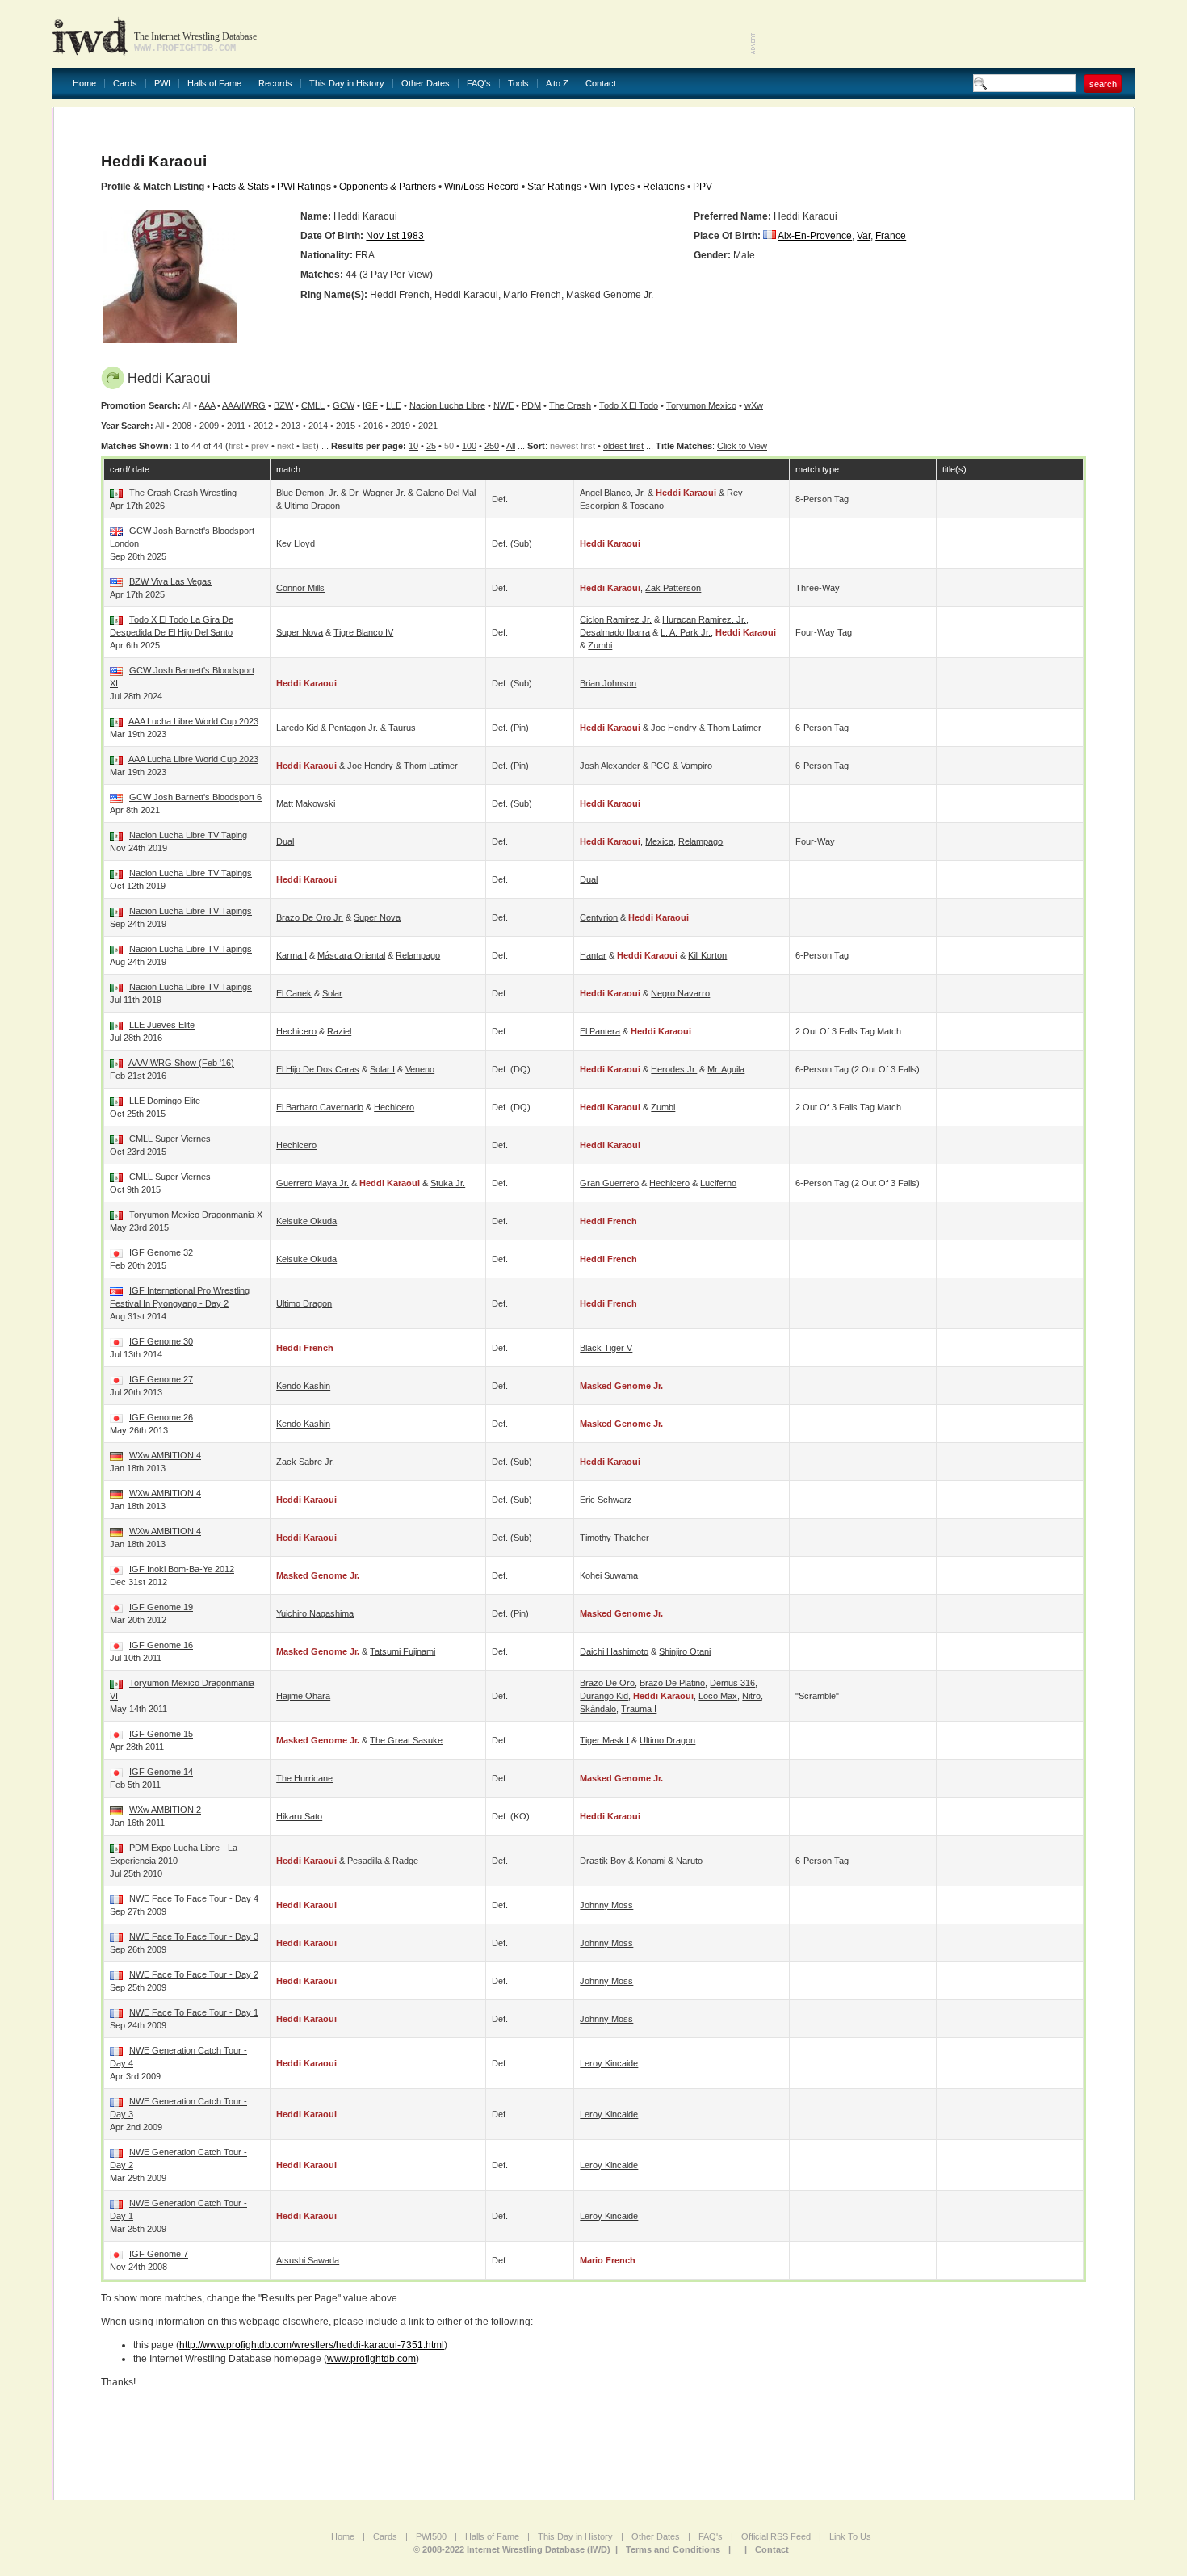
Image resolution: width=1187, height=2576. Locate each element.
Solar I (382, 1069)
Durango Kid (604, 1696)
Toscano (647, 506)
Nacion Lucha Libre (447, 405)
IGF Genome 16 (161, 1645)
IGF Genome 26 (161, 1417)
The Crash (570, 405)
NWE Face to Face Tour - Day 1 (194, 2012)
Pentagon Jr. (353, 728)
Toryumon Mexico (701, 405)
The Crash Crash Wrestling (183, 493)
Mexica (659, 841)
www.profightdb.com (371, 2359)
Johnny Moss (606, 1905)
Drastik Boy (603, 1861)
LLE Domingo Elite (165, 1101)
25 (431, 446)
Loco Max (718, 1696)
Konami (651, 1861)
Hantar (593, 955)
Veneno (420, 1069)
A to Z (557, 84)
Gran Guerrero (609, 1183)
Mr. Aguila (726, 1069)
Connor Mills (300, 588)
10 (413, 446)
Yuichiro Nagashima (315, 1613)
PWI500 (431, 2536)
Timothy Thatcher (614, 1538)
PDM (531, 405)
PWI (162, 84)
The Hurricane (304, 1778)
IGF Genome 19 (161, 1607)
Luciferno (718, 1183)
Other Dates (426, 84)
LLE (394, 405)
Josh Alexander (610, 766)
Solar (332, 993)
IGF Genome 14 (161, 1772)
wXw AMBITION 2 (165, 1810)
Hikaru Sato (299, 1816)
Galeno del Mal (446, 493)
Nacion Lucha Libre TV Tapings (191, 873)
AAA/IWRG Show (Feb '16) (181, 1063)
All (511, 446)
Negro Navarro (680, 993)
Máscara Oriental (351, 955)
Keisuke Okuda (306, 1221)
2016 (373, 426)
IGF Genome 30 (161, 1341)
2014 (318, 426)
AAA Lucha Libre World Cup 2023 (193, 721)
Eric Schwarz (606, 1500)
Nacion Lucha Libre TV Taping (188, 835)
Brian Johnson (608, 683)
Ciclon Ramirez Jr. (616, 619)
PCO (661, 766)
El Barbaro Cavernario (320, 1107)
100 (469, 446)
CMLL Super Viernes (170, 1139)
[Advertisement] (946, 32)
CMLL (313, 405)
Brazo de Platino (672, 1683)
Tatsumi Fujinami (403, 1651)
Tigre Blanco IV (363, 632)
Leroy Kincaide (609, 2063)
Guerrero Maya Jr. (312, 1183)
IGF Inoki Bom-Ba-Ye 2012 (182, 1569)
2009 (209, 426)
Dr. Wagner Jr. (377, 493)
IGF (370, 405)
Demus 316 (732, 1683)
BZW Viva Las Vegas (170, 581)
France (891, 236)
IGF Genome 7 (159, 2254)
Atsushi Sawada (308, 2260)
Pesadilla (365, 1861)
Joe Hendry (674, 728)
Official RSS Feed (776, 2536)
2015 (346, 426)
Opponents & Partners (388, 187)
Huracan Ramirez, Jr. (704, 619)
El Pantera (600, 1031)
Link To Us (850, 2536)
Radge (405, 1861)
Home (84, 84)
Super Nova (300, 632)
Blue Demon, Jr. (307, 493)
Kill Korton (707, 955)
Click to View (742, 446)
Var (864, 236)
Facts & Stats (241, 187)
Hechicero (296, 1031)
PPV (703, 187)
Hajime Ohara (303, 1696)
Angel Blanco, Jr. (612, 493)
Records (275, 84)
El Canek (294, 993)
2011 (236, 426)
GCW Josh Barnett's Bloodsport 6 (195, 797)
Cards (125, 84)
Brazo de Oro (607, 1683)
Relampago (700, 841)
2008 (182, 426)
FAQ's (479, 84)
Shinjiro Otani (685, 1651)
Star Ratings (554, 187)
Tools (518, 84)
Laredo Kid (297, 728)
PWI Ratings (304, 187)
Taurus (402, 728)
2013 (291, 426)
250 (492, 446)
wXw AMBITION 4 (165, 1455)
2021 (428, 426)
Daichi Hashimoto (614, 1651)
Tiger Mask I (604, 1740)
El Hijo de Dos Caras (318, 1069)
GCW (344, 405)
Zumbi (600, 645)
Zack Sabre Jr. (305, 1462)
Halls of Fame (214, 84)
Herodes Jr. (674, 1069)
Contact (601, 84)
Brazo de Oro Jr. (310, 917)
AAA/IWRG (244, 405)
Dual (285, 841)
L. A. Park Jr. (686, 632)
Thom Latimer (734, 728)
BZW (283, 405)
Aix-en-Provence (815, 236)
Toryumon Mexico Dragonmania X (196, 1215)
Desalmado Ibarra (615, 632)
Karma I (292, 955)
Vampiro (696, 766)
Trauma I (639, 1709)
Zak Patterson (673, 588)
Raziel (339, 1031)
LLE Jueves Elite (162, 1025)
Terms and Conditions (673, 2549)
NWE (503, 405)
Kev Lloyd (296, 543)
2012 (263, 426)
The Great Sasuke (406, 1740)
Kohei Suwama (609, 1575)
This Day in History (347, 84)
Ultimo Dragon (312, 506)
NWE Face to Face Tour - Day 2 (194, 1974)
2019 (401, 426)
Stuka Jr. (448, 1183)
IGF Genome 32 (161, 1252)
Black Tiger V (606, 1348)
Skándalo (598, 1709)
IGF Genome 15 (161, 1734)
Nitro (751, 1696)
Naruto (689, 1861)
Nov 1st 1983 (395, 236)
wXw (754, 405)
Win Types (612, 187)
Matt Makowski (306, 803)
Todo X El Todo (629, 405)
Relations (664, 187)
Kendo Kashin (303, 1386)
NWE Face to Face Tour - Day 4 (194, 1898)
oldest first (623, 446)
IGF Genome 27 (161, 1379)
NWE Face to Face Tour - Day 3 (194, 1936)
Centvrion (599, 917)
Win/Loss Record (482, 187)
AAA (207, 405)
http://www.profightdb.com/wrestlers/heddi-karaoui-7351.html (312, 2345)
